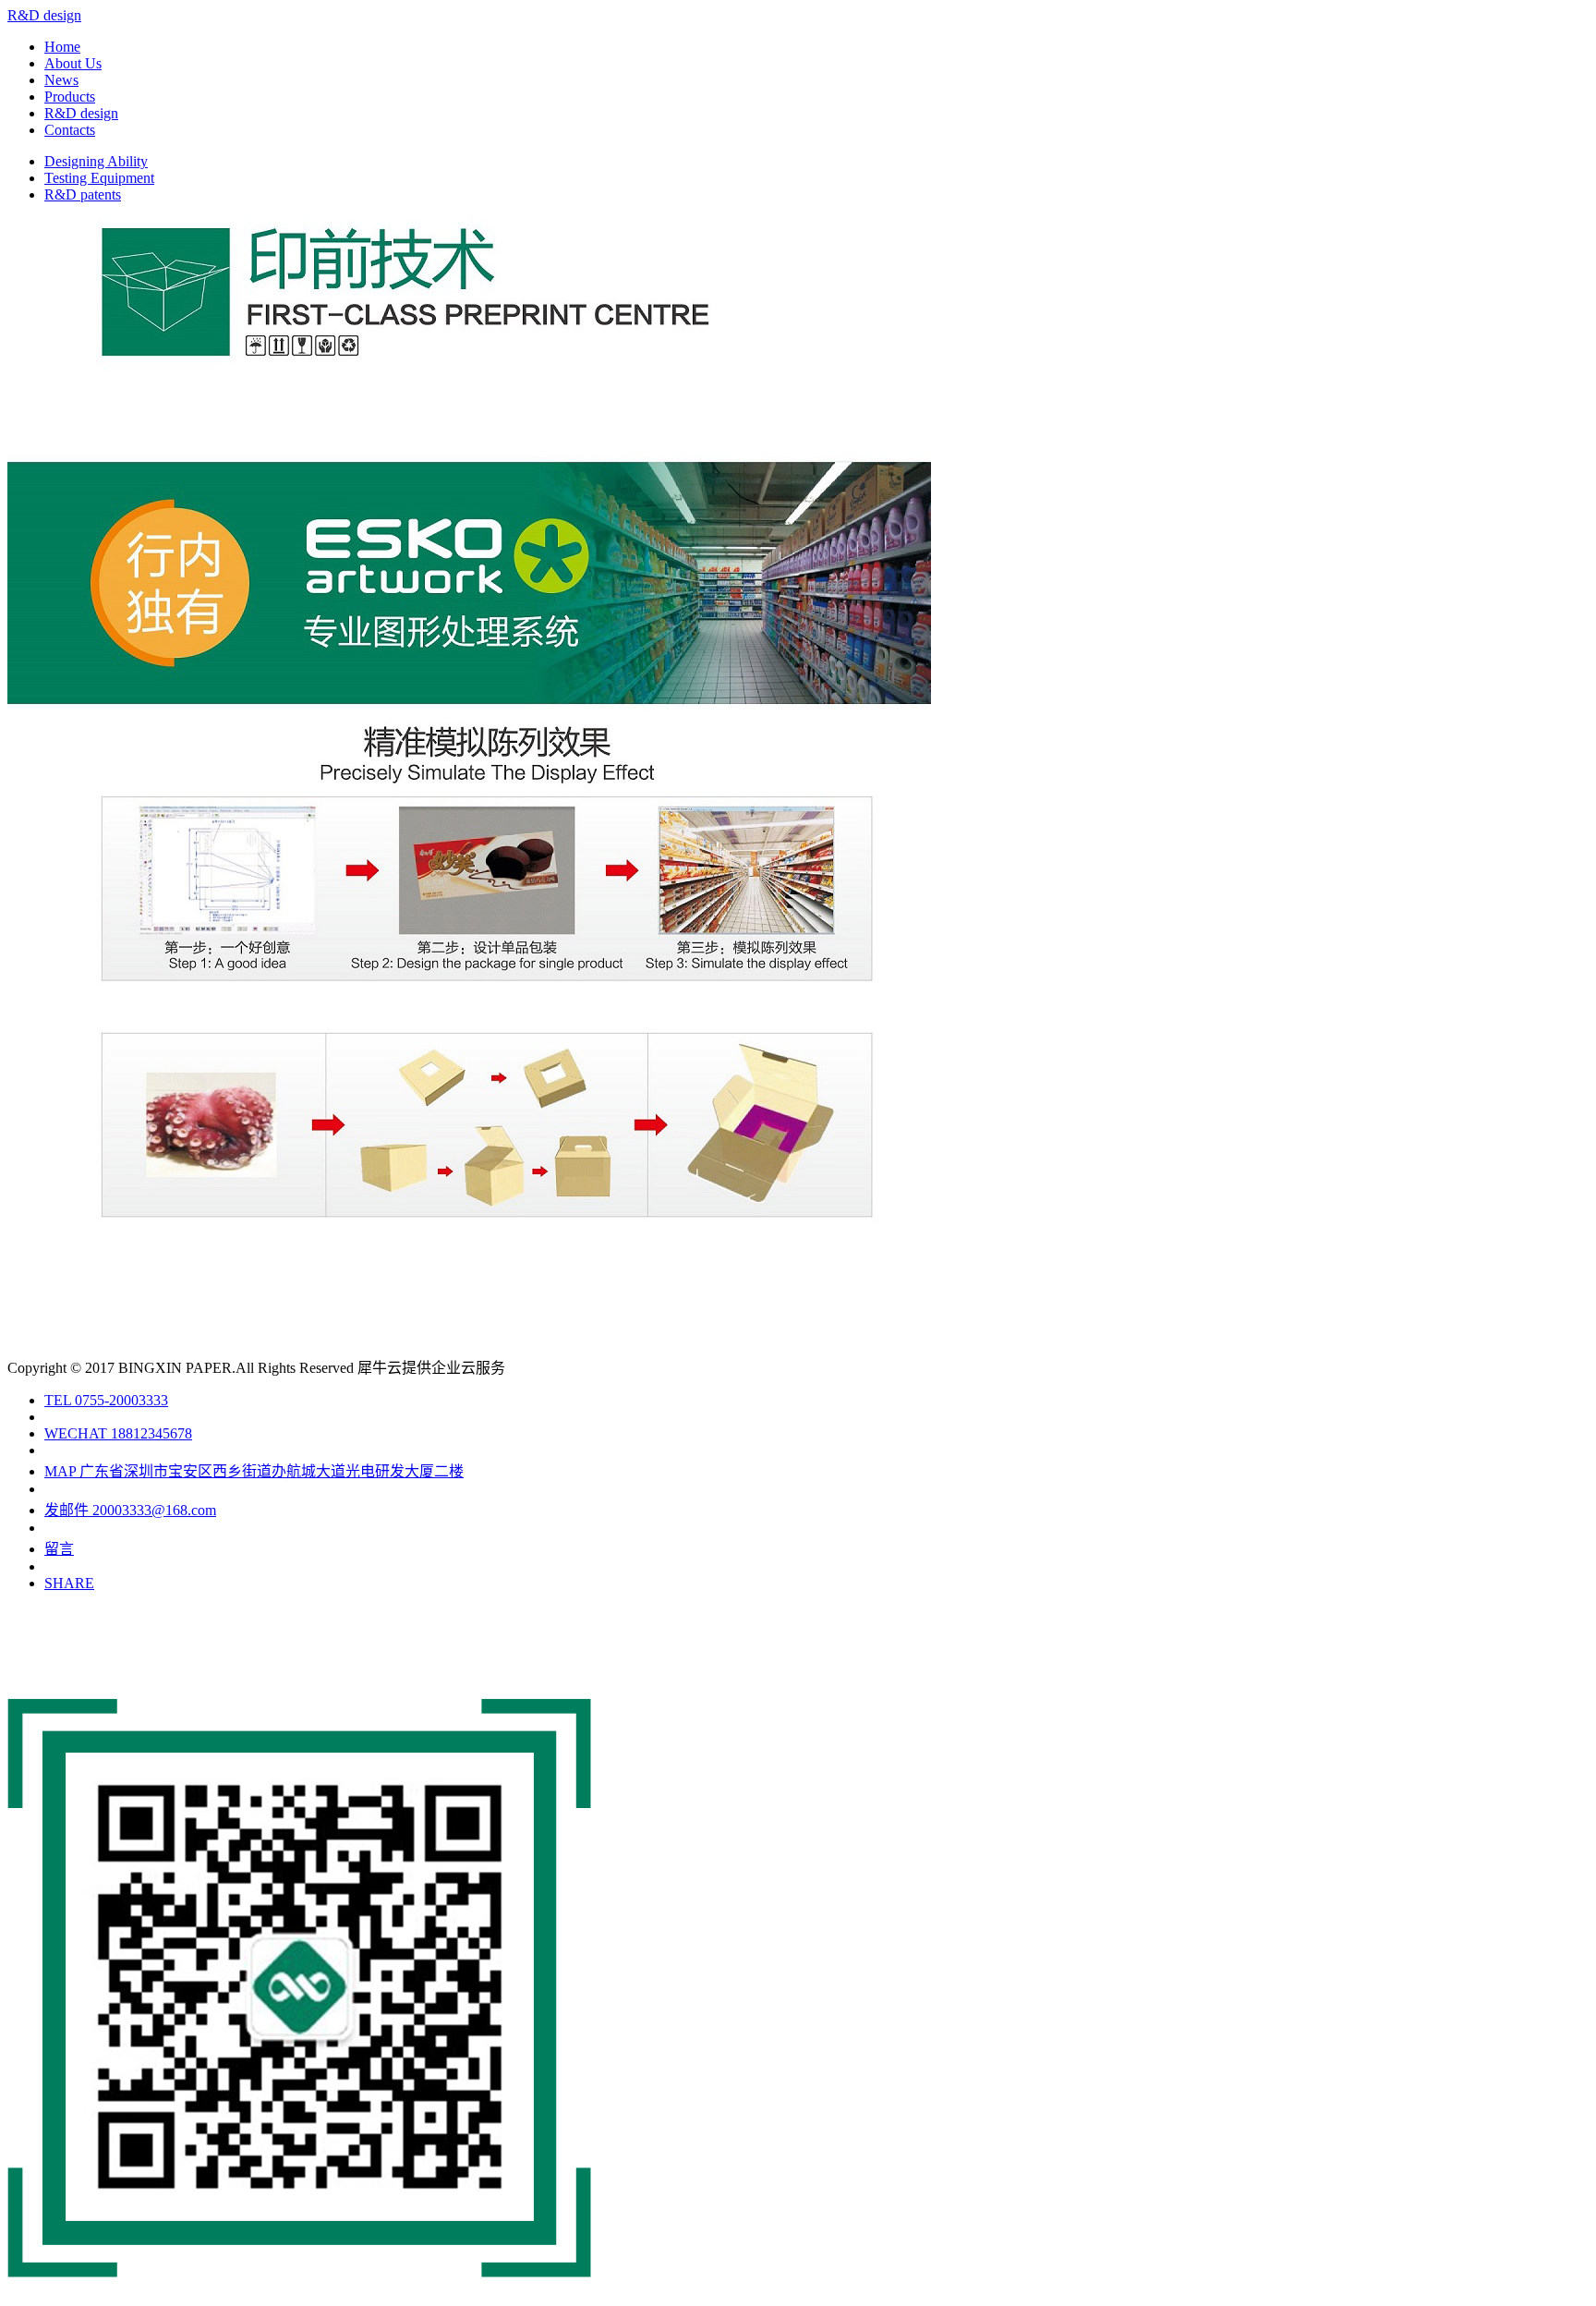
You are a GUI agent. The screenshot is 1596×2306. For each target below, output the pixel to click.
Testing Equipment (99, 178)
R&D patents (83, 194)
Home (62, 47)
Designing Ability (96, 161)
